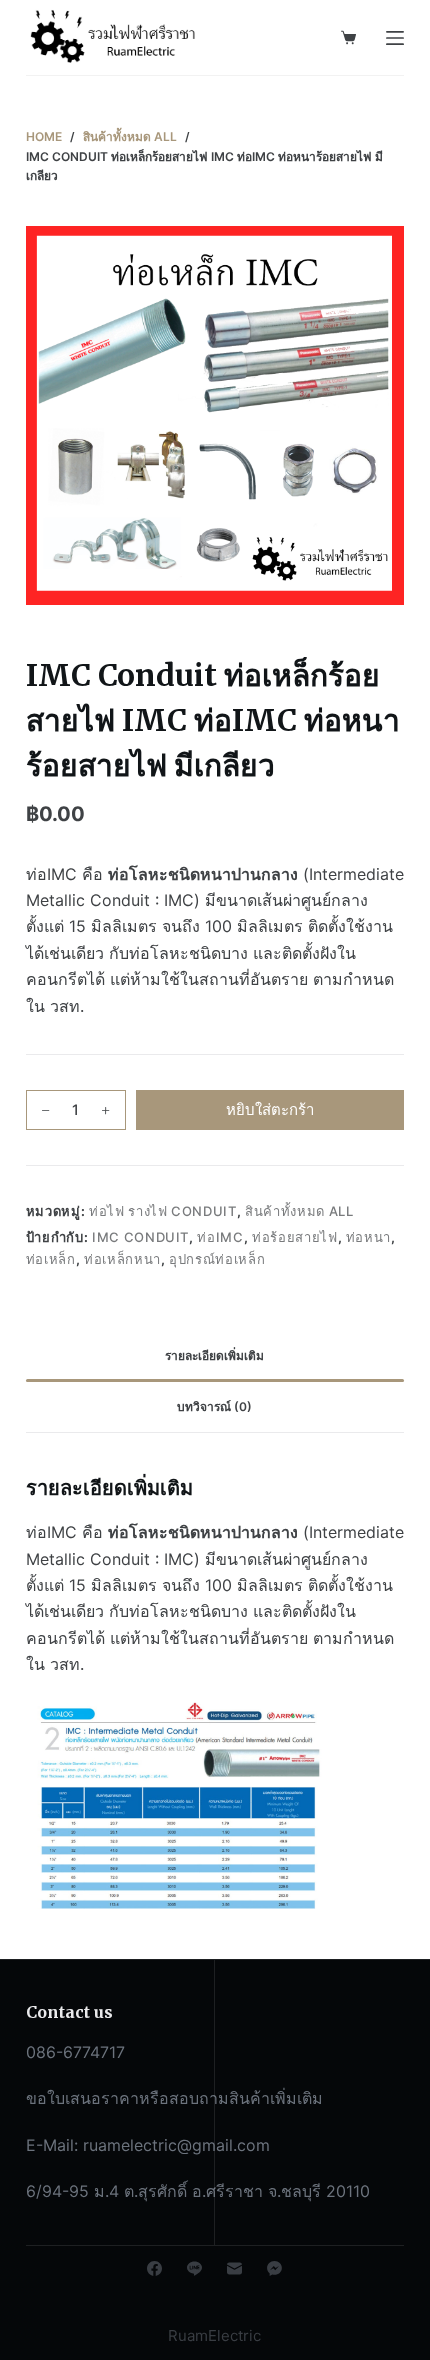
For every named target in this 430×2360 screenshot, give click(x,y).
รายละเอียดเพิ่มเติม (214, 1355)
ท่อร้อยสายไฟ (295, 1237)
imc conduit (140, 1237)
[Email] (234, 2268)
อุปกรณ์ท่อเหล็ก (217, 1259)
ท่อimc (220, 1237)
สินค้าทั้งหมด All (299, 1211)
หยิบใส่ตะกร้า (270, 1109)
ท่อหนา (368, 1237)
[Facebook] (154, 2268)
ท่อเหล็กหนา (122, 1259)
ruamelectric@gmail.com (176, 2145)
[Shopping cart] (348, 37)
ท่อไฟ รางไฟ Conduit (163, 1211)
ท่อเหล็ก (51, 1259)
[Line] (194, 2268)
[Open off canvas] (395, 38)
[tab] (215, 1356)
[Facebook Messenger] (274, 2268)
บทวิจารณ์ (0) (214, 1406)
